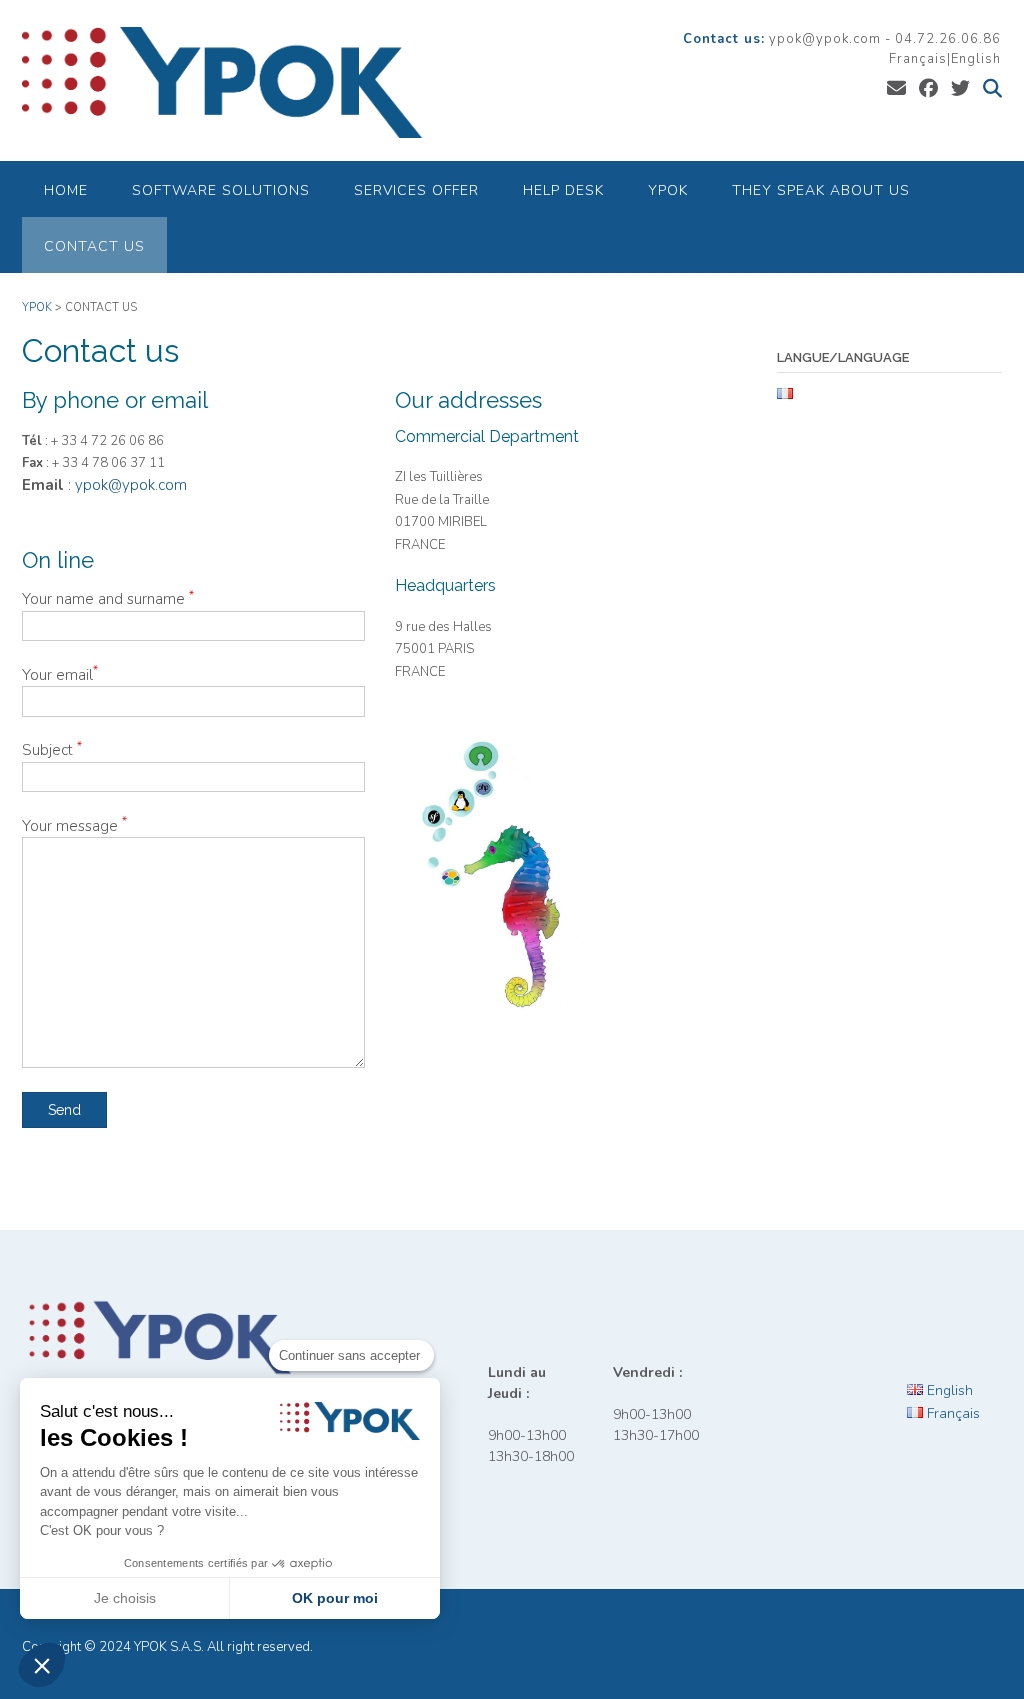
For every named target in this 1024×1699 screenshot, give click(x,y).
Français (918, 59)
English (976, 59)
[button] (42, 1665)
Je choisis (125, 1598)
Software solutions (221, 190)
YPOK (668, 190)
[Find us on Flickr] (960, 89)
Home (66, 190)
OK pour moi (335, 1598)
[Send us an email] (896, 89)
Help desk (563, 190)
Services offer (416, 190)
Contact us (94, 246)
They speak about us (821, 190)
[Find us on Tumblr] (928, 89)
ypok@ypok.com (131, 485)
